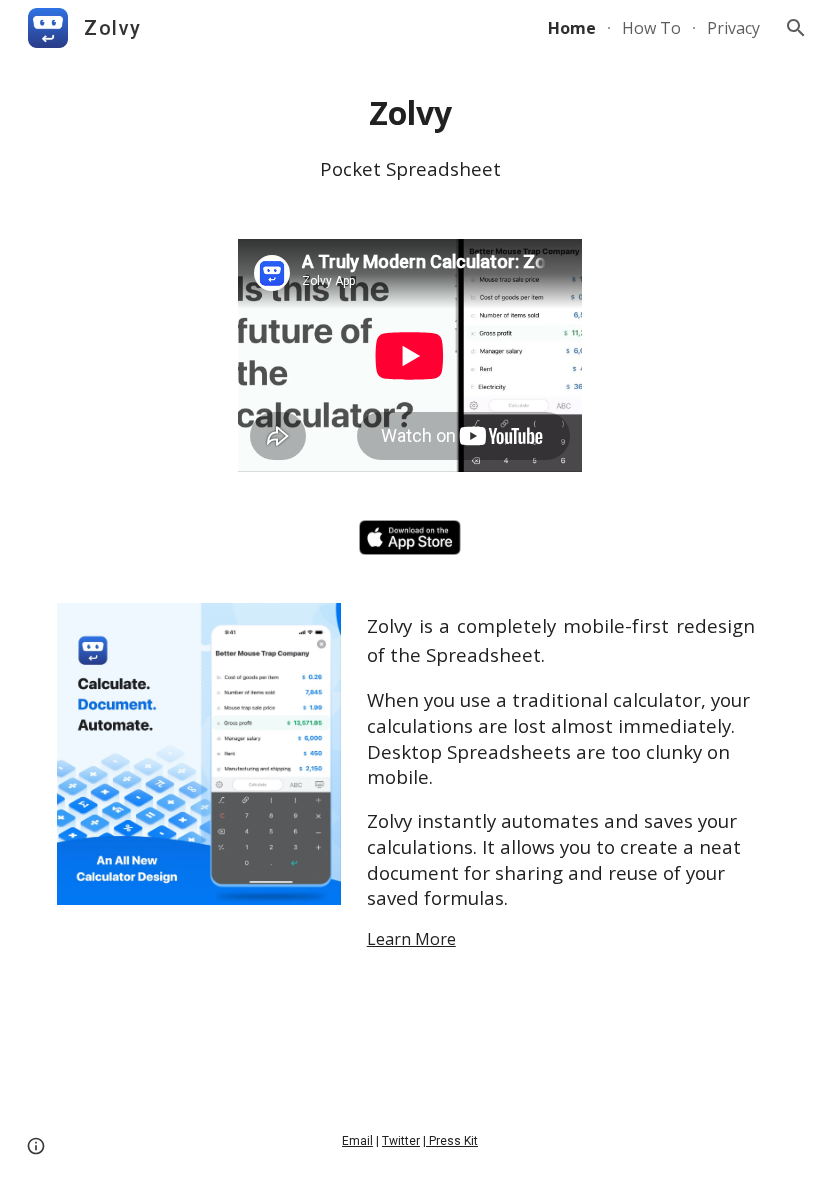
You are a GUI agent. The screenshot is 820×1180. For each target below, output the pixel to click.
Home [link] (572, 28)
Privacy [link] (733, 28)
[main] (410, 135)
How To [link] (651, 28)
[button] (796, 28)
